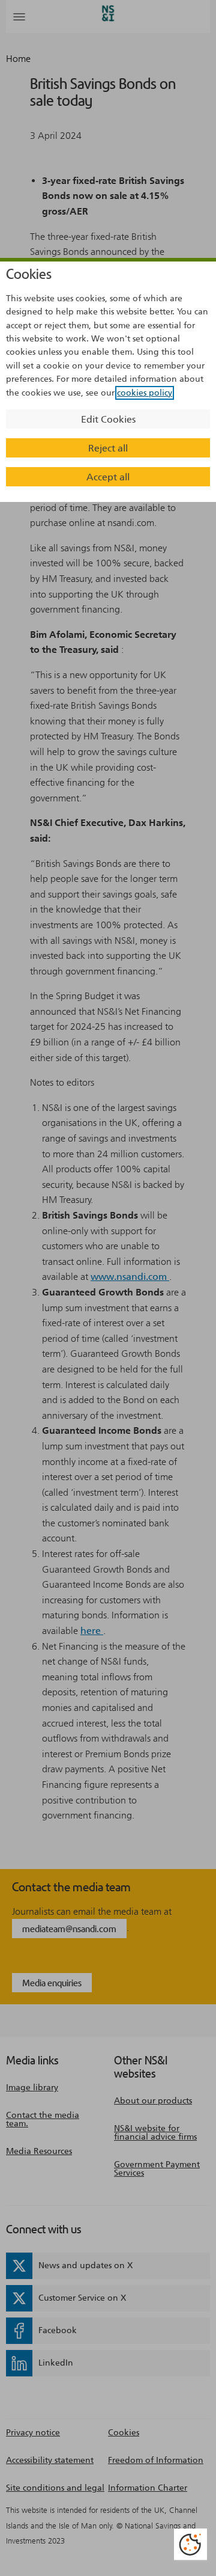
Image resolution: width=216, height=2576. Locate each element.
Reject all (108, 448)
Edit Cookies (108, 419)
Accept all (108, 477)
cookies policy (145, 393)
